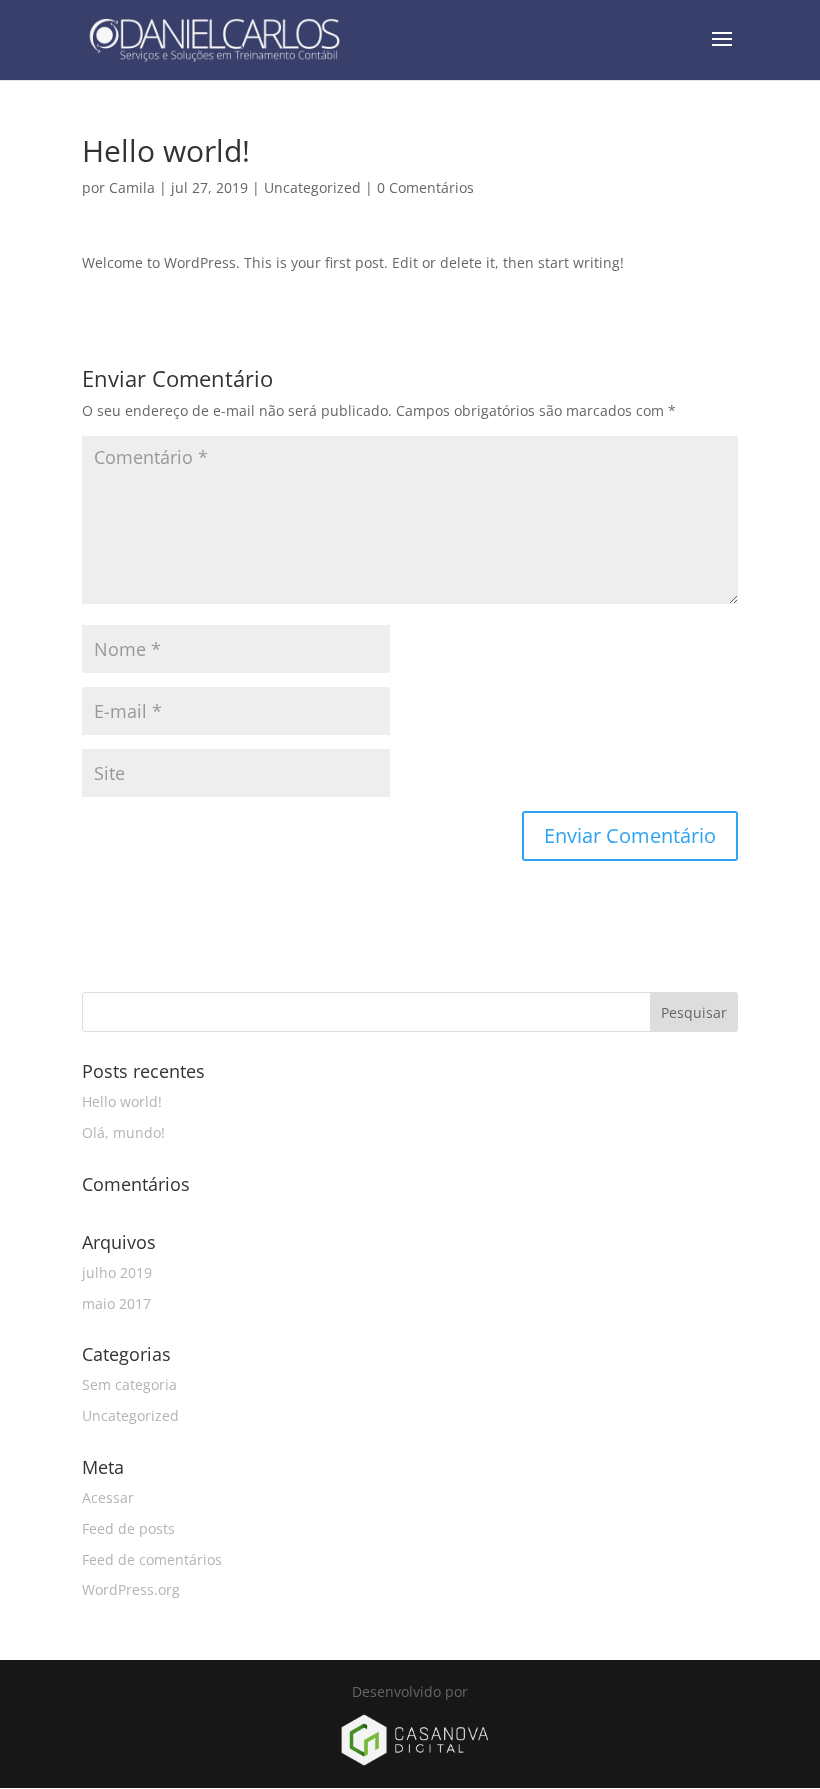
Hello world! (122, 1101)
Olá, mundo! (123, 1132)
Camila (132, 187)
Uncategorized (312, 187)
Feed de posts (128, 1528)
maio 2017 (116, 1303)
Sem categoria (129, 1384)
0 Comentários (425, 187)
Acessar (108, 1497)
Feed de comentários (152, 1559)
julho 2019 (117, 1272)
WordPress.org (131, 1589)
